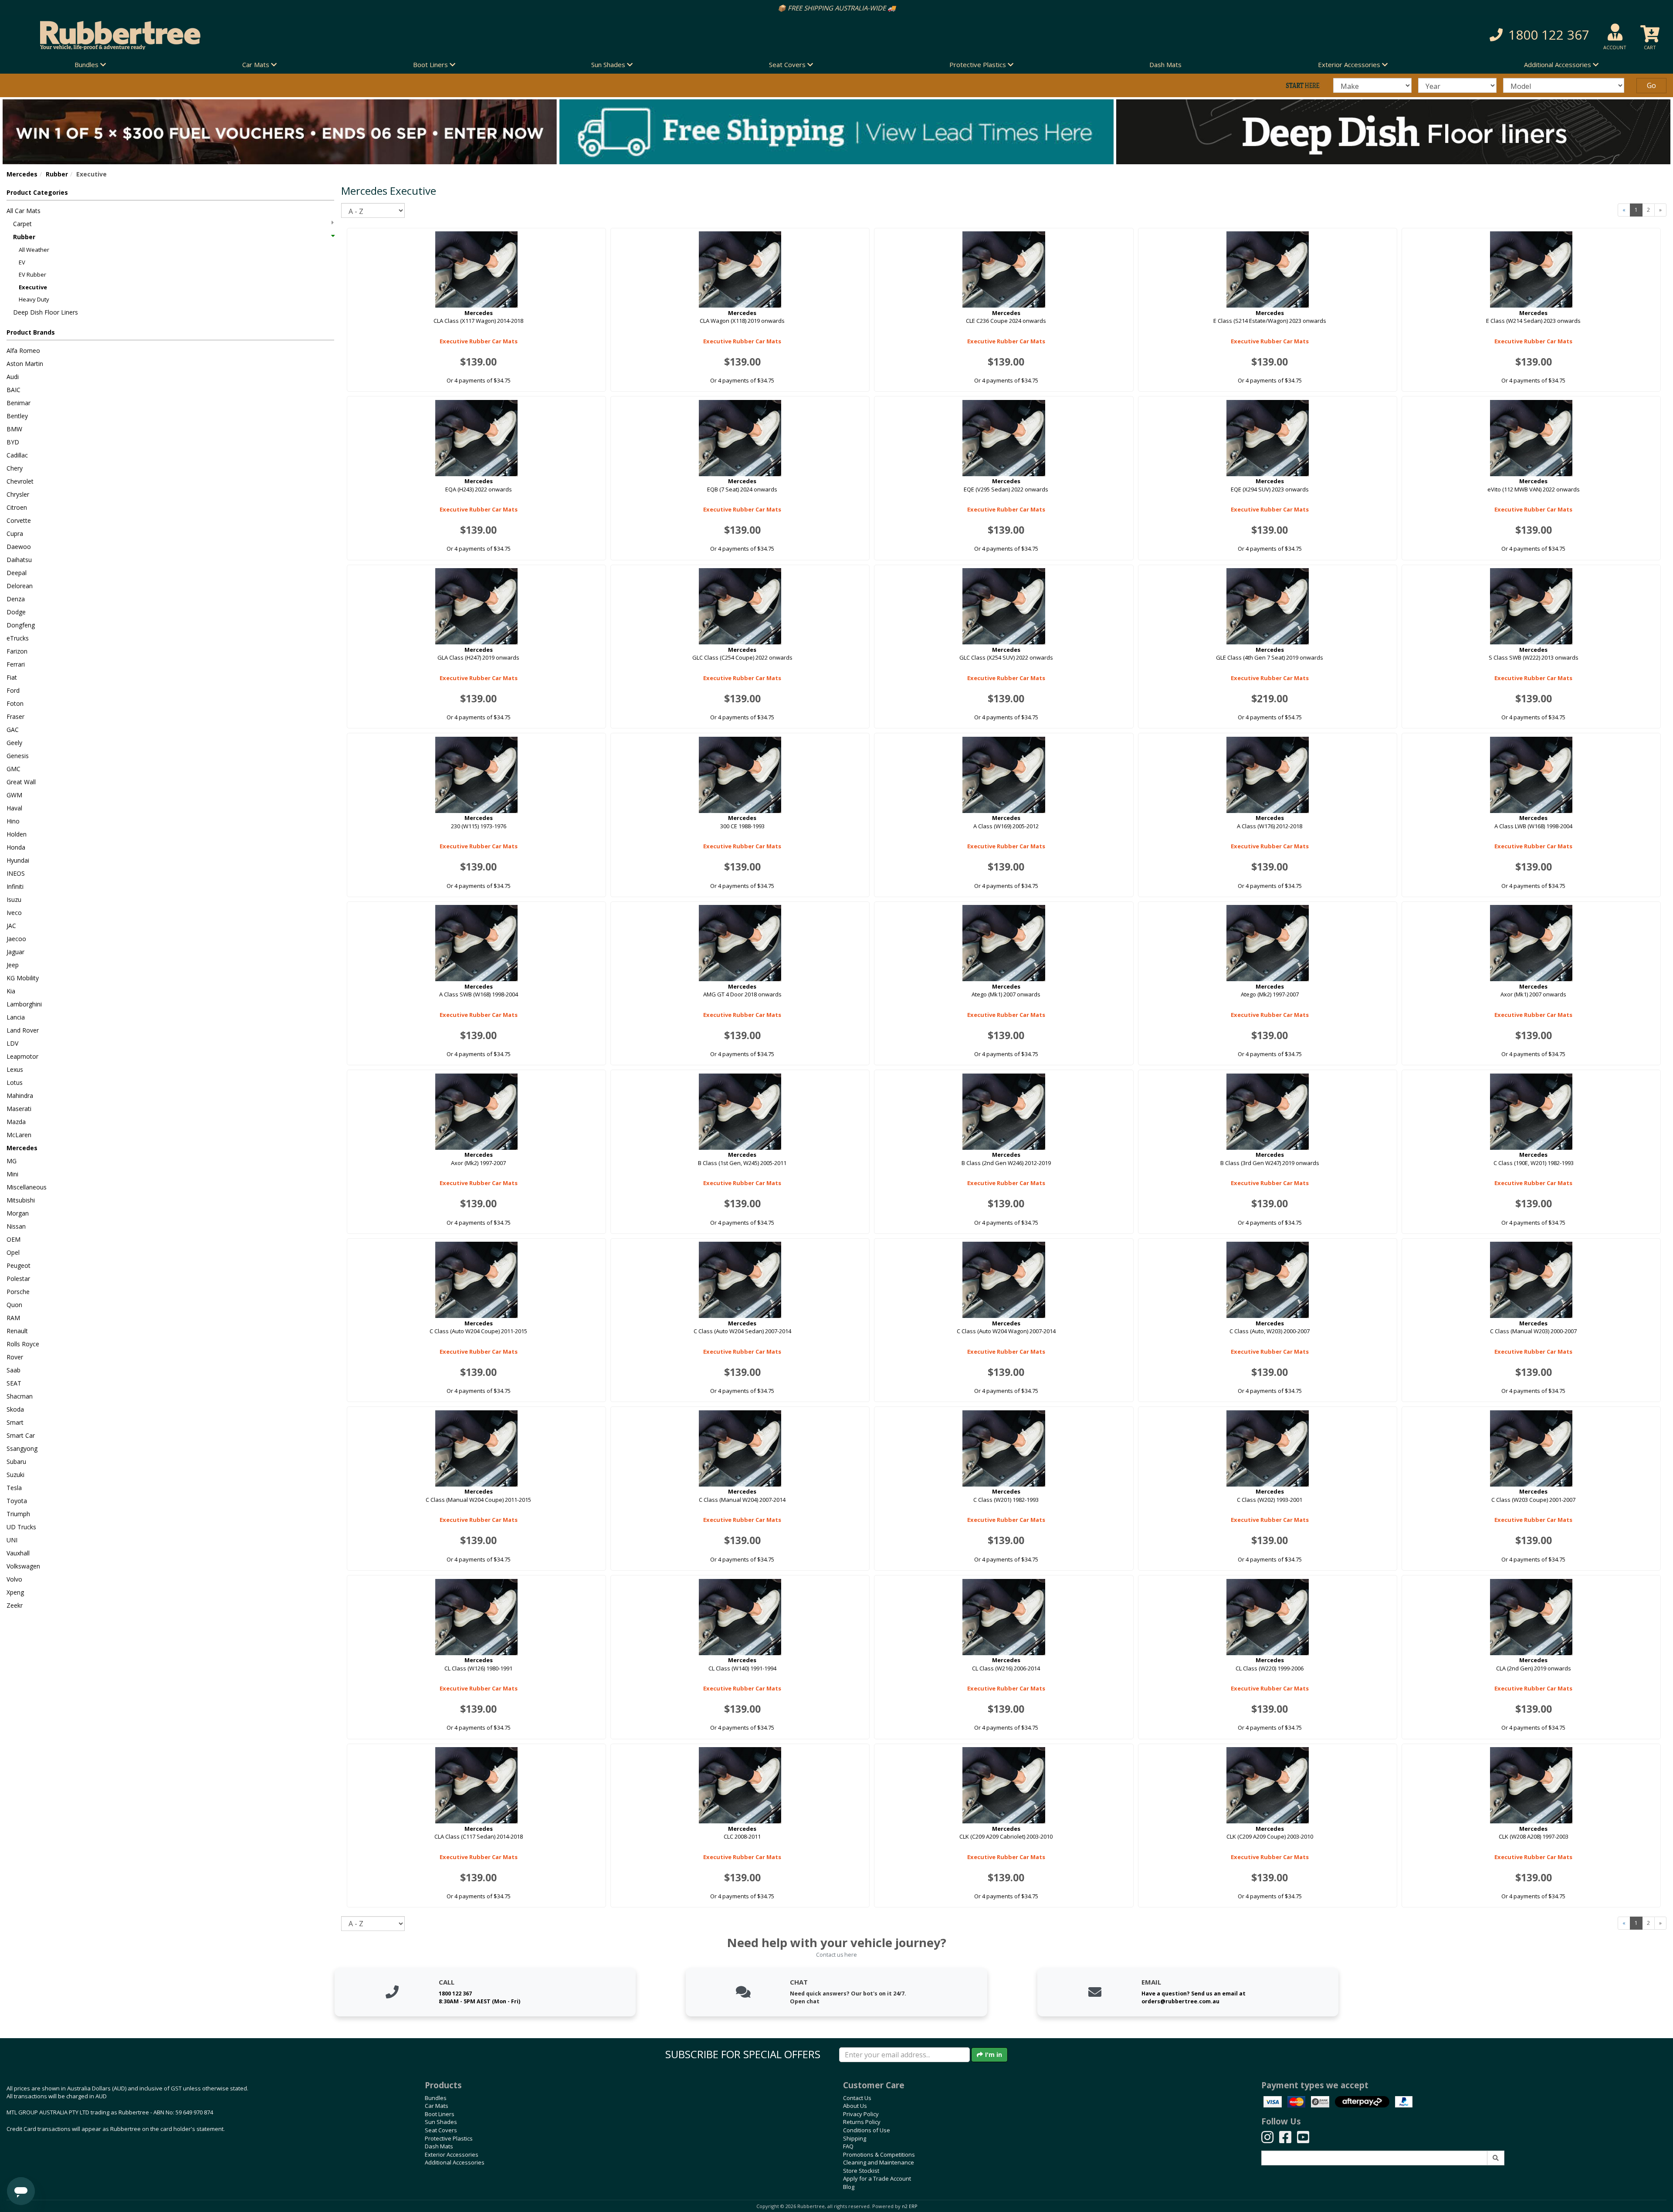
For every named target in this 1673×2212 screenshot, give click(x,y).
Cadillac (17, 455)
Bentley (17, 416)
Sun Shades (441, 2122)
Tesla (14, 1488)
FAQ (848, 2146)
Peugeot (19, 1265)
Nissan (16, 1226)
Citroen (17, 507)
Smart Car (21, 1435)
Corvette (19, 520)
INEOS (16, 873)
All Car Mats (24, 211)
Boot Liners (440, 2114)
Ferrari (16, 664)
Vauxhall (18, 1553)
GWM (14, 795)
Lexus (15, 1069)
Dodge (16, 612)
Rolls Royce (23, 1344)
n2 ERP (909, 2206)
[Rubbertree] (383, 35)
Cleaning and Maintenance (879, 2162)
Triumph (18, 1514)
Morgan (18, 1213)
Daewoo (19, 547)
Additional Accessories (455, 2162)
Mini (12, 1174)
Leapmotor (22, 1056)
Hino (13, 821)
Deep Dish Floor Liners (46, 312)
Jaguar (15, 952)
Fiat (12, 677)
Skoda (15, 1409)
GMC (14, 769)
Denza (16, 599)
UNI (12, 1540)
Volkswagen (23, 1566)
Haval (14, 808)
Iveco (14, 913)
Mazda (16, 1122)
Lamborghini (24, 1004)
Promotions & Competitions (879, 2154)
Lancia (16, 1017)
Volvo (14, 1579)
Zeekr (15, 1605)
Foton (15, 703)
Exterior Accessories (452, 2154)
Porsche (18, 1292)
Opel (13, 1252)
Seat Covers (441, 2130)
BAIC (14, 390)
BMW (14, 429)
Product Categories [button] (37, 192)
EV (22, 262)
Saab (14, 1370)
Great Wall (21, 782)
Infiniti (15, 886)
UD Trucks (21, 1527)
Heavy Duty (34, 299)
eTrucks (18, 638)
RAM (13, 1318)
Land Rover (23, 1030)
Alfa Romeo (23, 351)
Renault (17, 1331)
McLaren (19, 1135)
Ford (13, 690)
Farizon (17, 651)
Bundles (436, 2098)
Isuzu (14, 899)
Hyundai (18, 860)
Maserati (19, 1109)
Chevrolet (20, 481)
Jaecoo (16, 939)
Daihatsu (19, 560)
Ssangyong (22, 1448)
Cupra (15, 534)
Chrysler (18, 494)
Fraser (15, 716)
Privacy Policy (861, 2114)
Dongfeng (21, 625)
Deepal (17, 573)
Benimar (19, 403)
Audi (13, 377)
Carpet (22, 224)
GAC (13, 730)
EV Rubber (32, 274)
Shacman (20, 1396)
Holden (17, 834)
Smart (15, 1422)
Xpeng (15, 1592)
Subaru (16, 1462)
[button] (1255, 35)
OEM (14, 1239)
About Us (855, 2106)
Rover (15, 1357)
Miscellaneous (27, 1187)
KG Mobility (23, 978)
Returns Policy (862, 2122)
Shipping (855, 2138)
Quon (14, 1305)
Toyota (17, 1501)
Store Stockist (861, 2171)
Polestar (18, 1279)
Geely (14, 743)
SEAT (14, 1383)
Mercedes (22, 174)
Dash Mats (1165, 64)
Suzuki (15, 1475)
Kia (11, 991)
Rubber (57, 174)
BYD (13, 442)
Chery (15, 468)
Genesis (18, 756)
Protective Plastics (449, 2138)
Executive (33, 287)
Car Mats (437, 2106)
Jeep (13, 965)
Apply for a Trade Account (877, 2178)
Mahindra (20, 1096)
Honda (16, 847)
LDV (12, 1043)
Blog (849, 2187)
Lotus (15, 1082)
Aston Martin (25, 364)
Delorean (20, 586)
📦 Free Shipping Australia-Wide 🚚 (746, 8)
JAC (11, 926)
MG (12, 1161)
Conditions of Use (867, 2130)
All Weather (34, 250)
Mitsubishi (21, 1200)
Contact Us (857, 2098)
